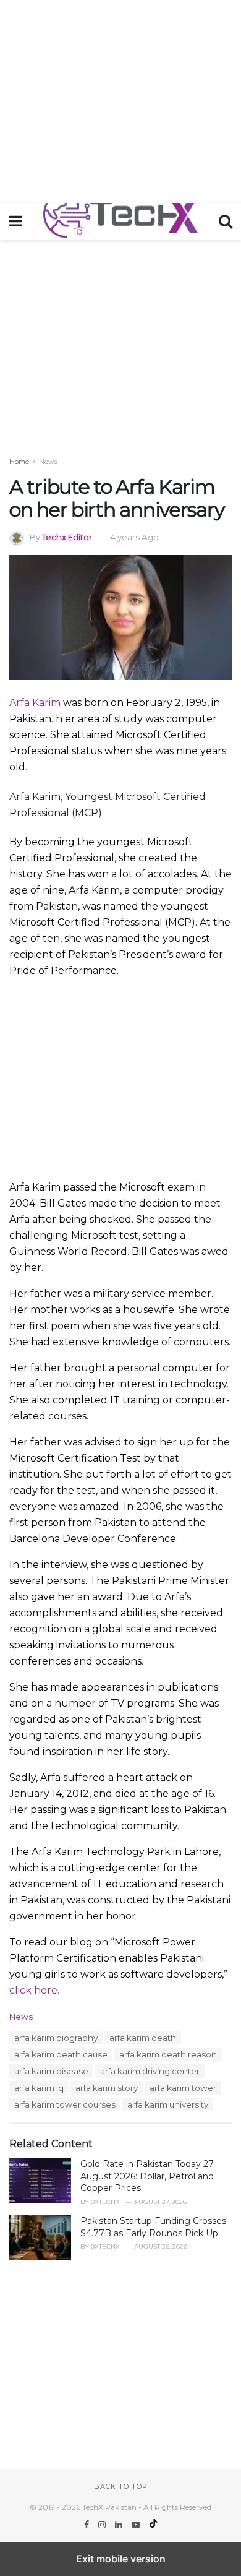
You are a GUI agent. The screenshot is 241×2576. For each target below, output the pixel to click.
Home (19, 462)
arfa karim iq (39, 2088)
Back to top (121, 2486)
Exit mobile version (121, 2559)
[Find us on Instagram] (103, 2525)
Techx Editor (67, 537)
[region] (120, 99)
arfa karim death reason (168, 2054)
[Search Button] (226, 222)
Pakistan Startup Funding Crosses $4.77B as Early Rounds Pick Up (153, 2227)
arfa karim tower (183, 2088)
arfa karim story (107, 2088)
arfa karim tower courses (65, 2104)
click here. (34, 1990)
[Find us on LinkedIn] (120, 2525)
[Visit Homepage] (120, 222)
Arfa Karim (35, 703)
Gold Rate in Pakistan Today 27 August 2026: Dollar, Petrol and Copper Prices (147, 2176)
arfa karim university (168, 2104)
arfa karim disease (51, 2071)
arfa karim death (143, 2038)
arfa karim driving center (150, 2071)
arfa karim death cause (61, 2054)
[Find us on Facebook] (88, 2525)
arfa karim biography (56, 2038)
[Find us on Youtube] (137, 2525)
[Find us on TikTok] (153, 2525)
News (48, 462)
